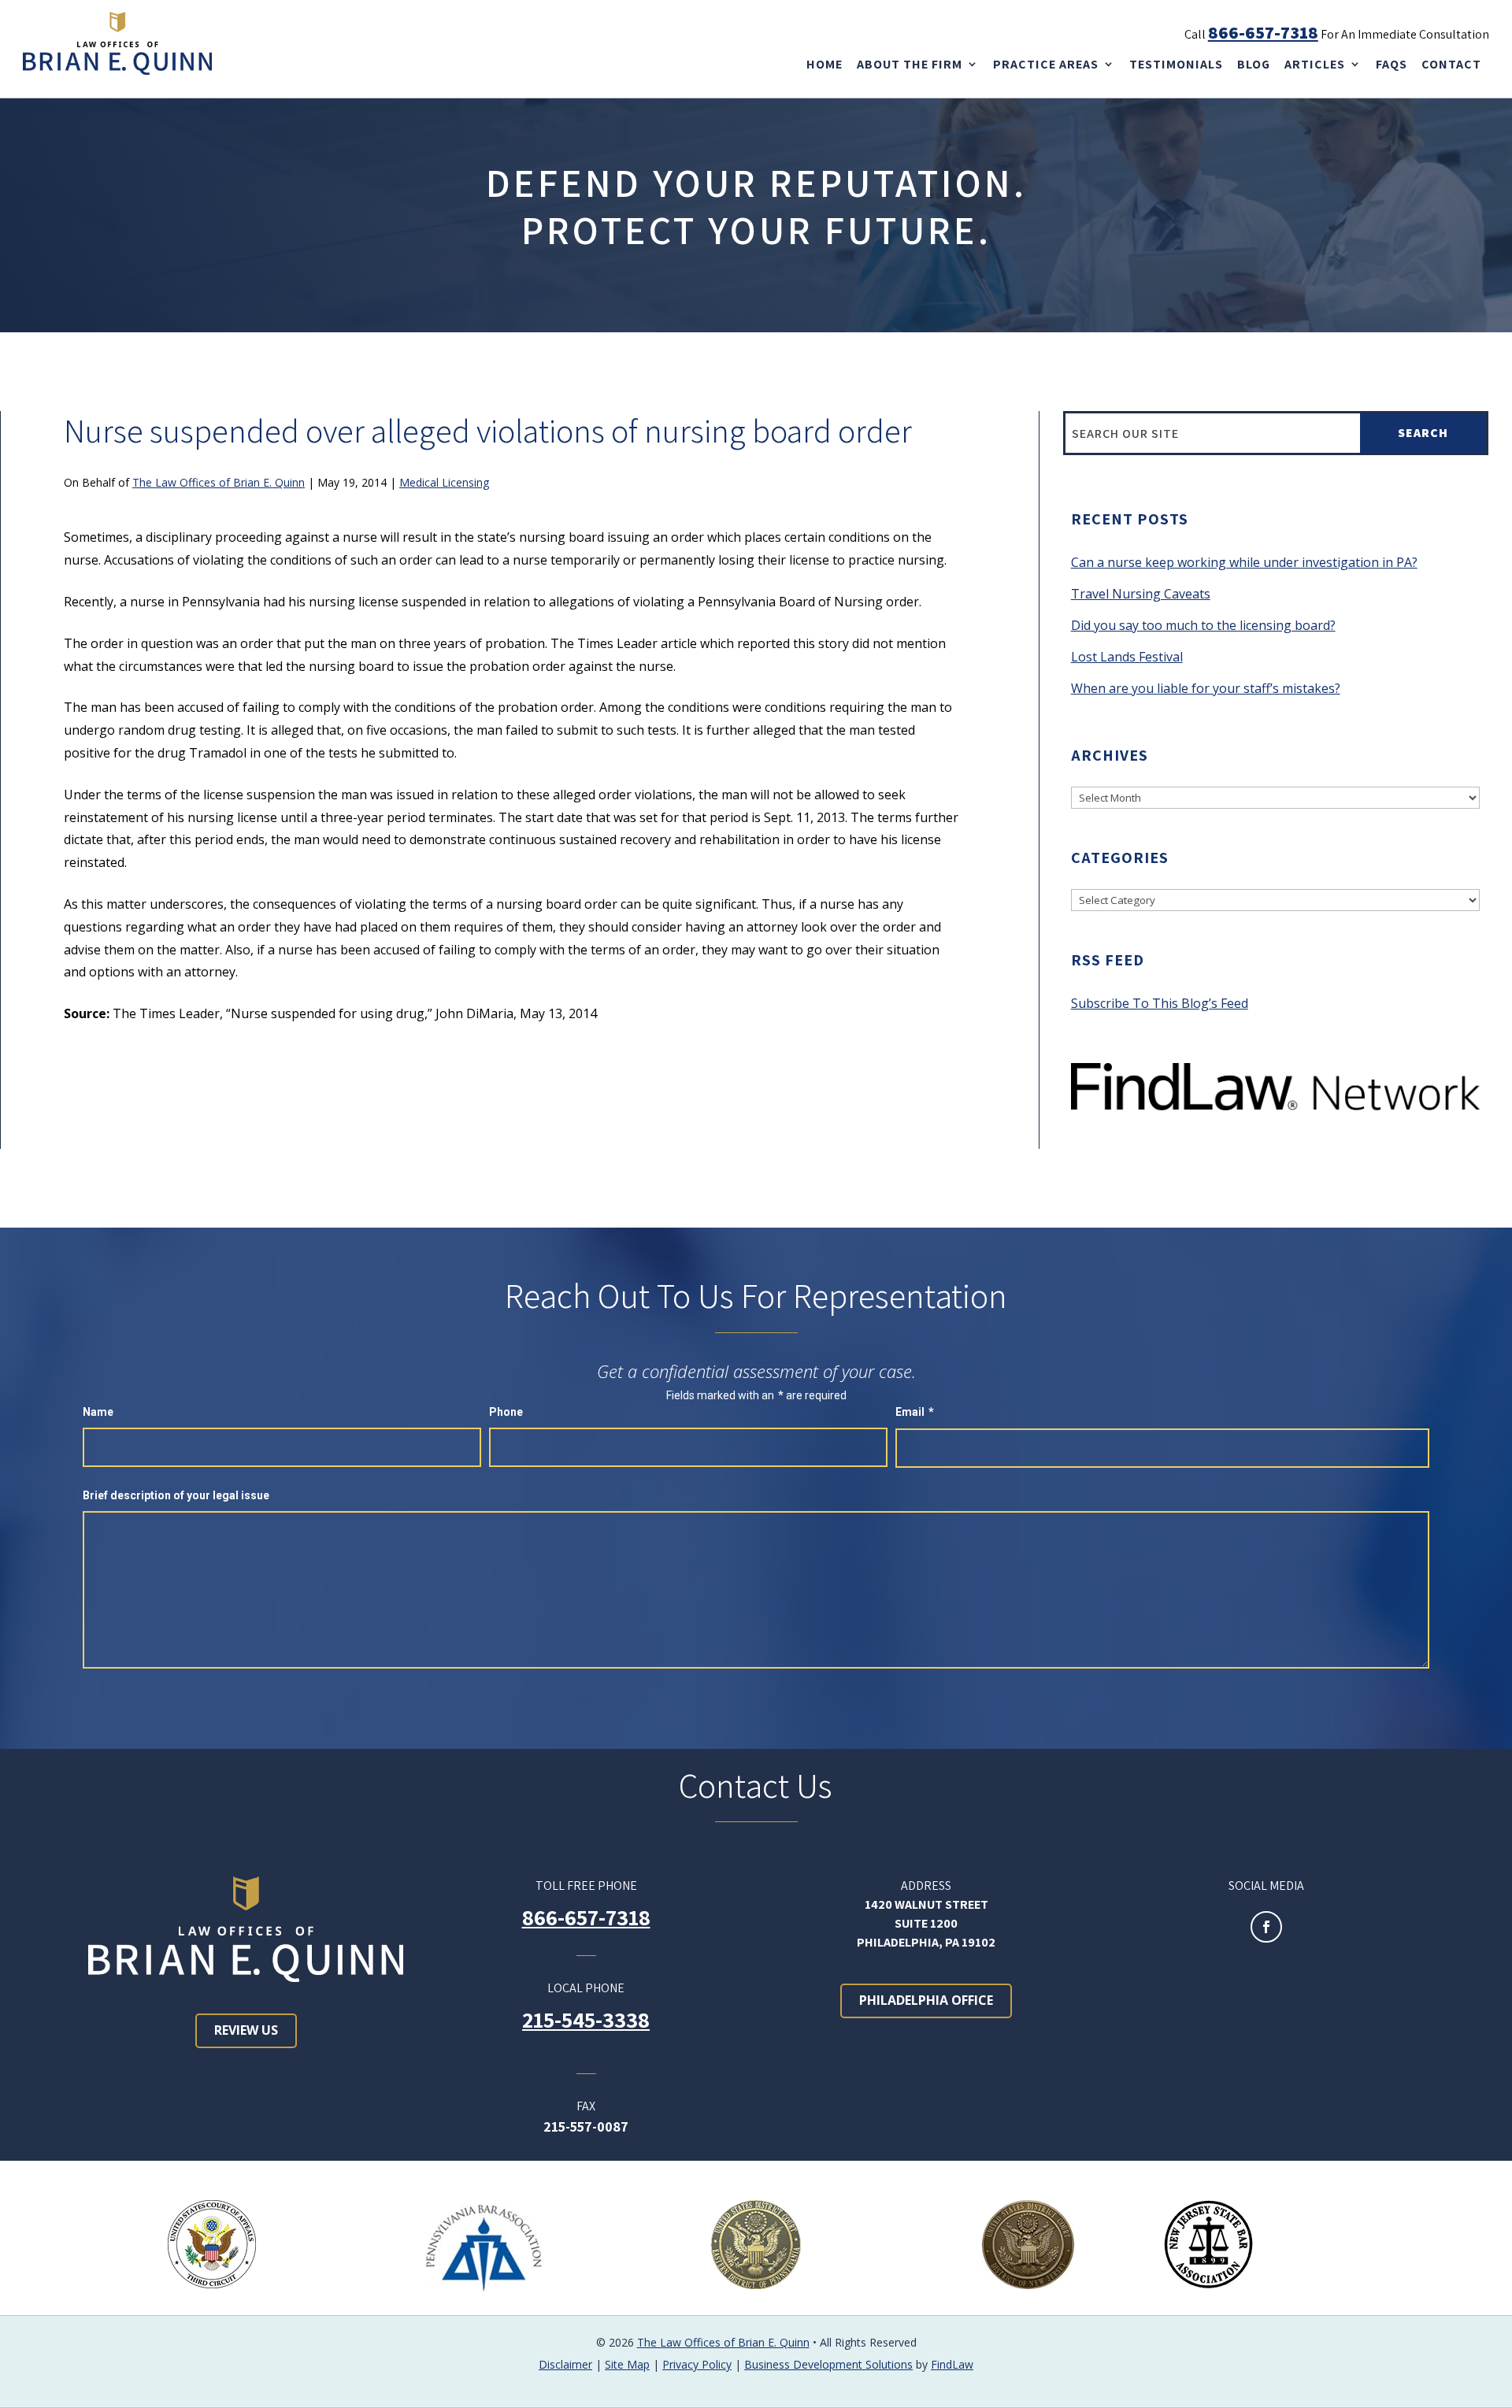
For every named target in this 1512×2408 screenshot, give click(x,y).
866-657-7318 (1263, 32)
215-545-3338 (586, 2019)
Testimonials (1176, 64)
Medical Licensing (444, 482)
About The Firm (910, 64)
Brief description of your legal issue (176, 1495)
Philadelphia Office (926, 2000)
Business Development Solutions (828, 2364)
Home (825, 64)
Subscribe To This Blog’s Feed (1160, 1003)
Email (915, 1412)
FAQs (1392, 64)
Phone (506, 1412)
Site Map (627, 2364)
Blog (1254, 64)
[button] (1494, 2390)
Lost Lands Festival (1127, 657)
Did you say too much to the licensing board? (1203, 625)
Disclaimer (565, 2364)
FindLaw (952, 2364)
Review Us (246, 2030)
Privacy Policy (697, 2364)
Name (98, 1412)
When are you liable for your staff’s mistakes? (1206, 688)
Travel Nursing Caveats (1141, 594)
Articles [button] (1315, 64)
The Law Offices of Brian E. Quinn (219, 482)
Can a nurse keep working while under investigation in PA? (1244, 562)
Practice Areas (1046, 64)
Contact (1451, 64)
